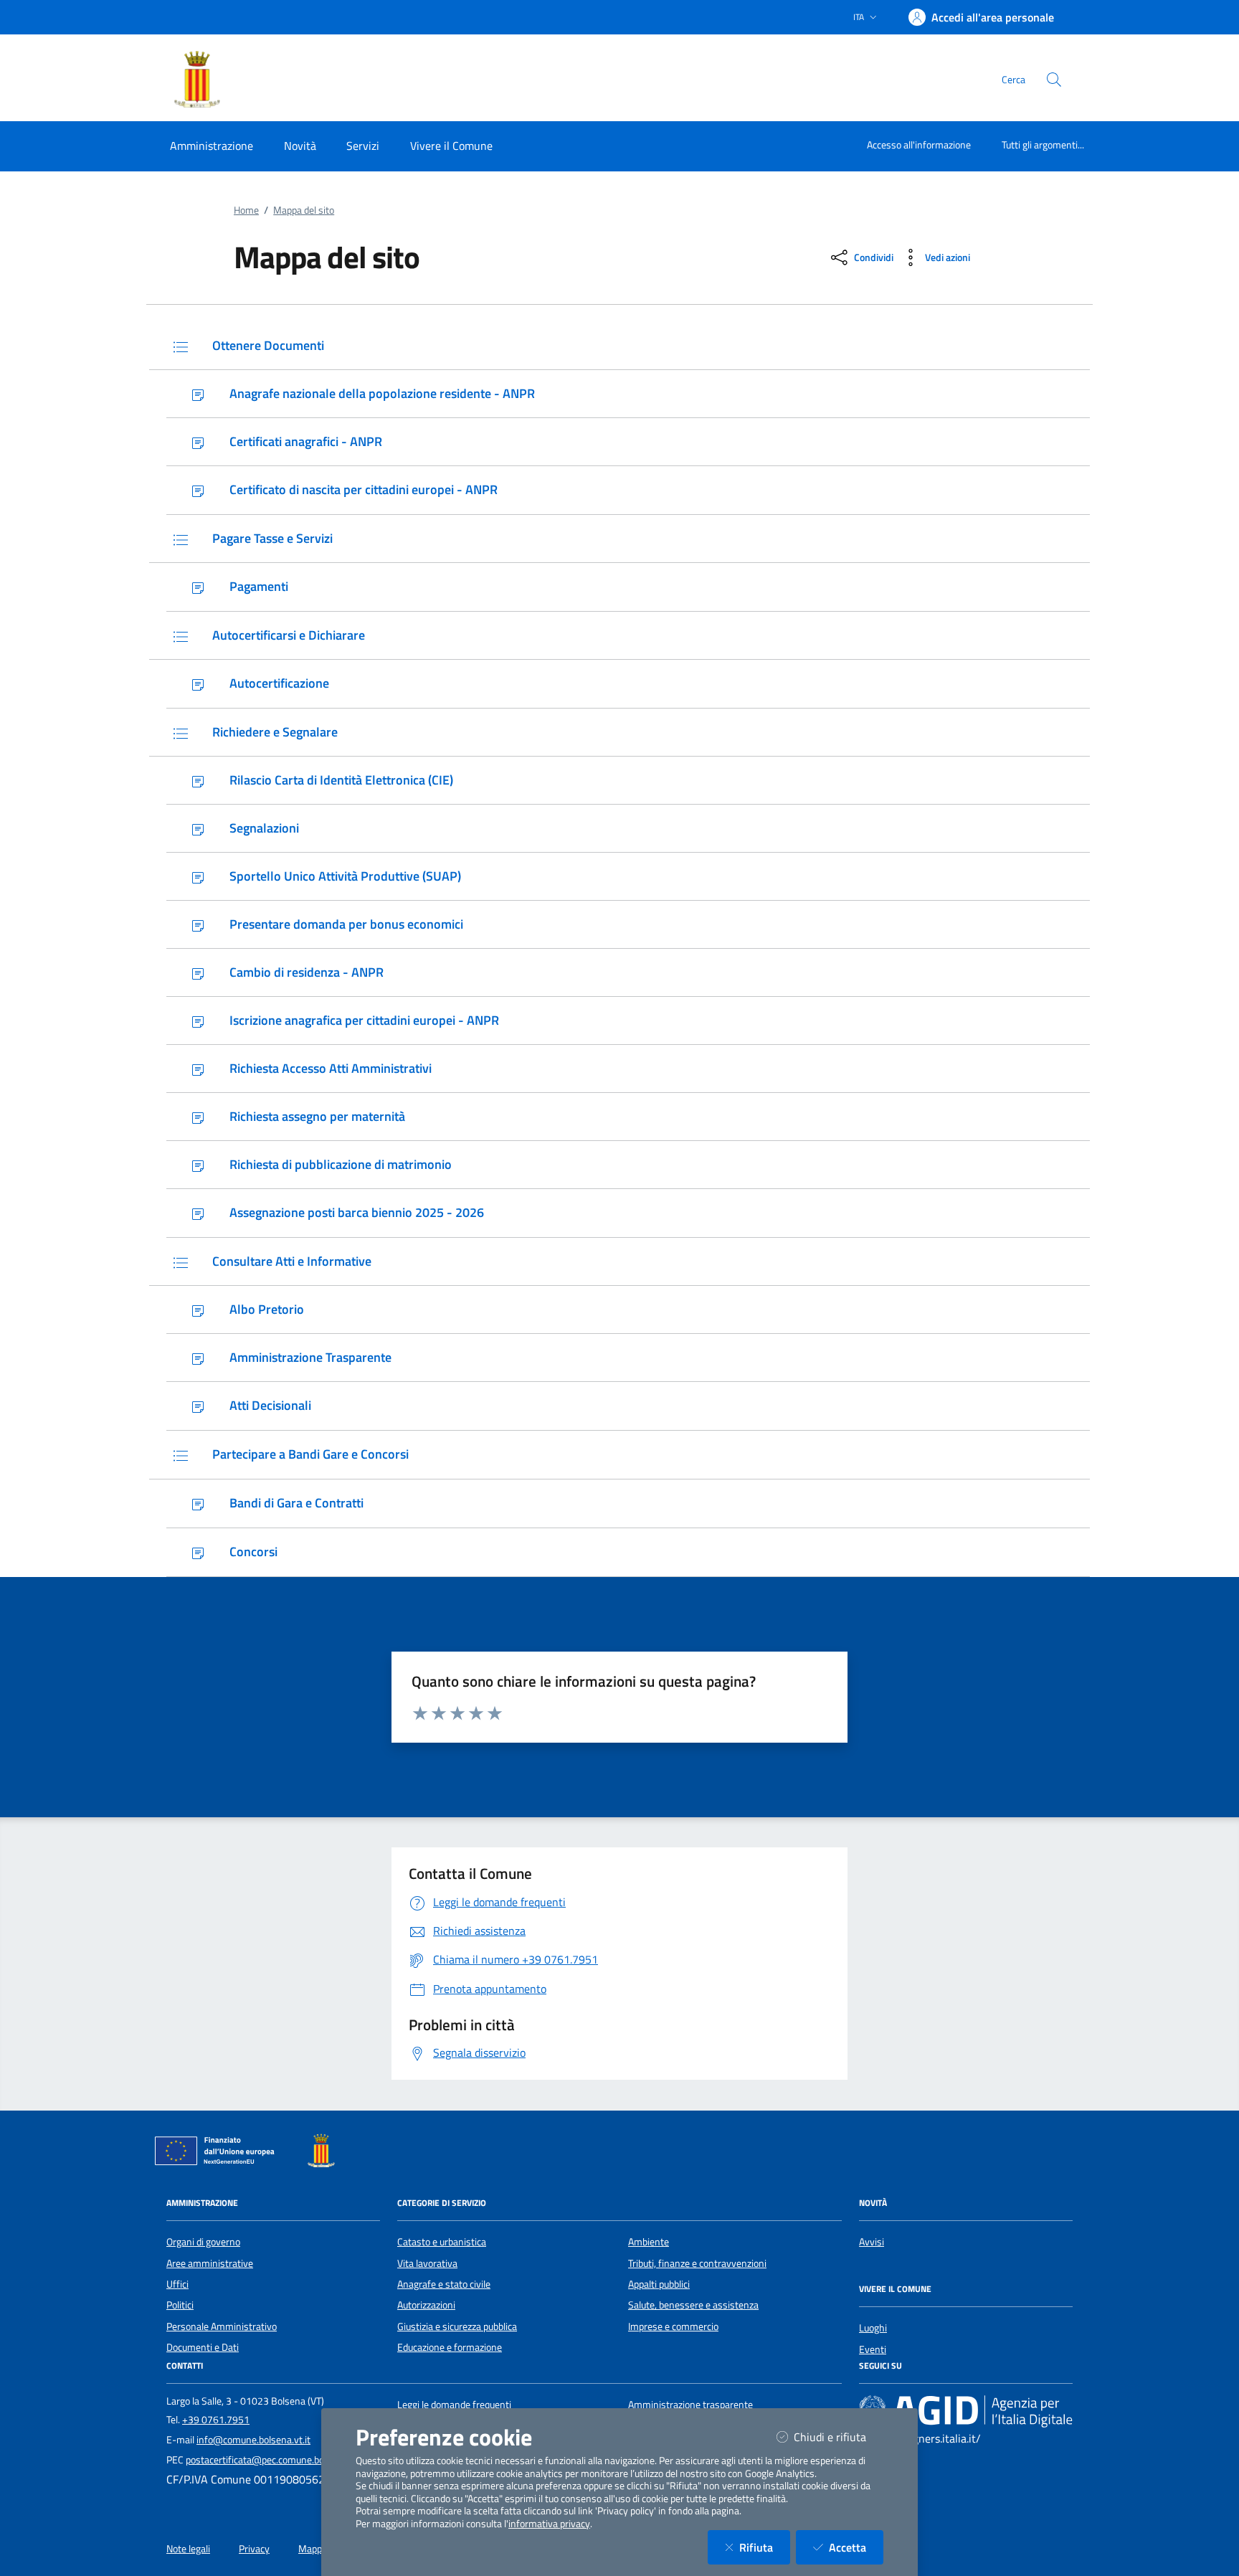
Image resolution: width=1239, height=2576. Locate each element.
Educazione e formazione (450, 2347)
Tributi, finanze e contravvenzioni (697, 2263)
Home (246, 210)
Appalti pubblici (659, 2284)
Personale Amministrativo (222, 2326)
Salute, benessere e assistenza (693, 2305)
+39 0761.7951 (216, 2420)
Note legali (188, 2549)
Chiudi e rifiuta (839, 2437)
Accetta (856, 2547)
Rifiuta (765, 2547)
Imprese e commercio (673, 2326)
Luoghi (873, 2328)
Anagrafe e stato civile (444, 2284)
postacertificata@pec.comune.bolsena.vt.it (276, 2460)
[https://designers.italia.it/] (966, 2411)
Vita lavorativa (427, 2263)
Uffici (177, 2284)
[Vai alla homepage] (212, 80)
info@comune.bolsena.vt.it (253, 2440)
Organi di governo (203, 2242)
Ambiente (649, 2242)
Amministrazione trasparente (690, 2405)
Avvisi (872, 2242)
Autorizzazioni (426, 2305)
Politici (180, 2305)
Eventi (873, 2349)
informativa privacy (549, 2524)
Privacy (254, 2549)
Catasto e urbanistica (442, 2242)
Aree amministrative (210, 2263)
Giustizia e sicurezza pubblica (457, 2326)
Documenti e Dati (203, 2347)
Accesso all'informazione (919, 145)
